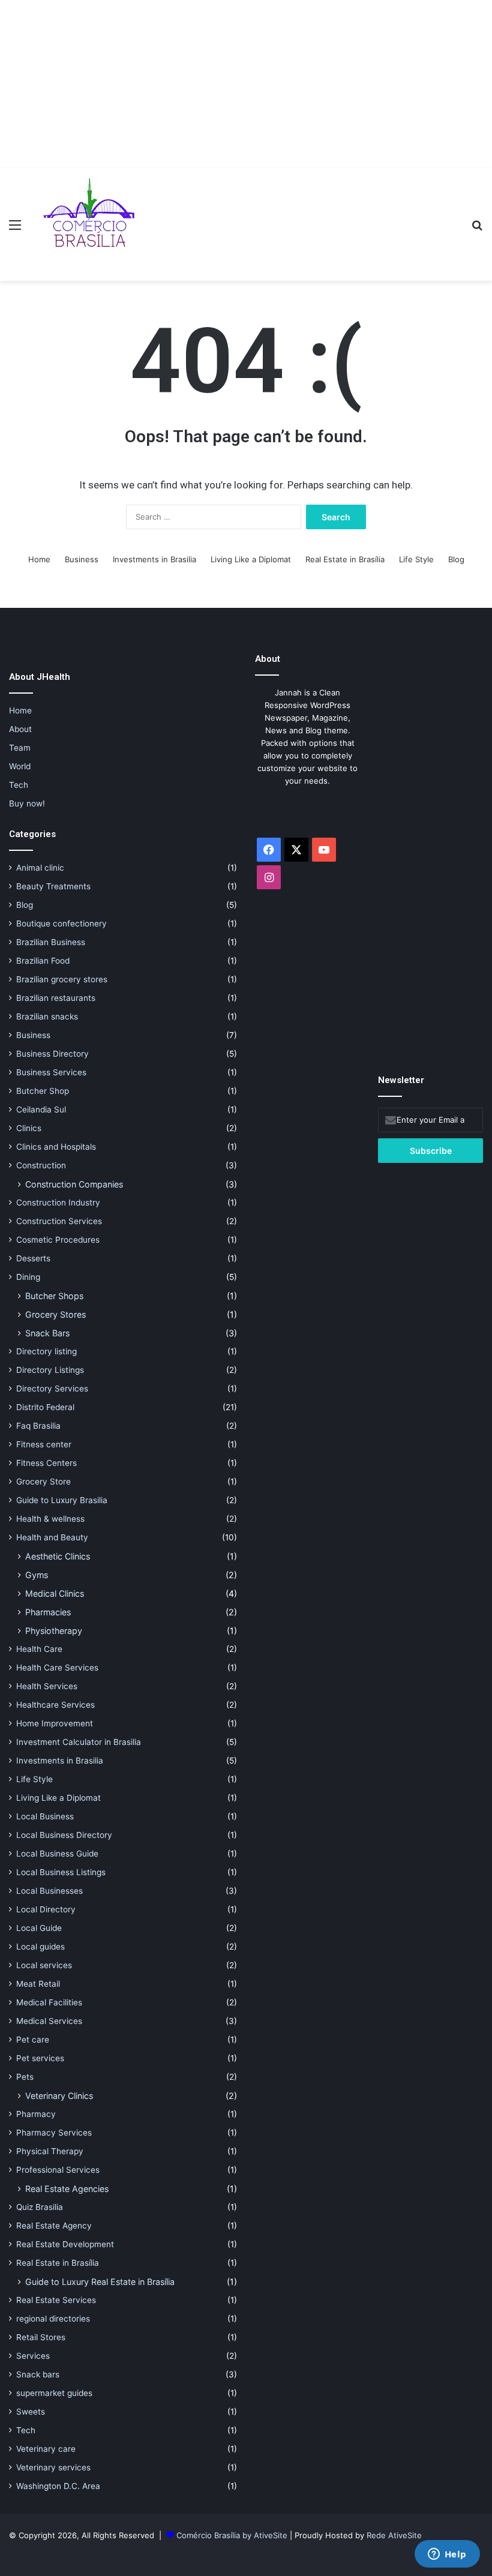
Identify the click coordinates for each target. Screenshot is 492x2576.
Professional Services (58, 2170)
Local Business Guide (57, 1854)
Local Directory (46, 1909)
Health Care (39, 1649)
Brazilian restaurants (56, 998)
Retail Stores (41, 2337)
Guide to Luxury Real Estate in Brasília (100, 2282)
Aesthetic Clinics (58, 1556)
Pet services (40, 2058)
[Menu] (15, 229)
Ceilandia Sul (41, 1109)
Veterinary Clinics (59, 2096)
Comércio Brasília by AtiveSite (233, 2535)
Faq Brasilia (38, 1426)
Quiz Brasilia (40, 2207)
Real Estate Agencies (67, 2189)
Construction (41, 1165)
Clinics (29, 1128)
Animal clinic (40, 868)
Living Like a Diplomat (251, 559)
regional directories (53, 2319)
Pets (25, 2077)
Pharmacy (36, 2114)
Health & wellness (50, 1519)
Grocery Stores (55, 1314)
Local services (44, 1965)
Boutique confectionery (61, 923)
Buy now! (27, 803)
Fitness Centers (46, 1463)
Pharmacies (48, 1612)
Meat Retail (38, 1984)
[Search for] (477, 229)
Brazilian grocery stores (62, 979)
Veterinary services (53, 2467)
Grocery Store (43, 1482)
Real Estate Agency (54, 2226)
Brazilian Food (43, 961)
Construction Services (59, 1221)
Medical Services (49, 2021)
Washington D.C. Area (58, 2486)
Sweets (31, 2412)
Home (39, 559)
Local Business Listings (61, 1872)
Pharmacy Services (54, 2133)
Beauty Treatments (53, 886)
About (20, 729)
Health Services (47, 1686)
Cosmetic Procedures (58, 1240)
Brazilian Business (51, 942)
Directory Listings (50, 1370)
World (20, 766)
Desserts (33, 1258)
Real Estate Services (56, 2300)
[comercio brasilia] (89, 224)
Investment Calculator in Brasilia (79, 1742)
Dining (28, 1277)
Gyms (37, 1575)
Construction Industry (58, 1202)
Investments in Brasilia (154, 559)
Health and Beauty (52, 1537)
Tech (19, 785)
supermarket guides (54, 2393)
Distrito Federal (45, 1407)
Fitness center (44, 1444)
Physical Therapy (50, 2151)
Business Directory (52, 1054)
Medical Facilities (49, 2002)
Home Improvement (55, 1723)
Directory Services (52, 1389)
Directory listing (46, 1351)
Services (33, 2356)
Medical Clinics (55, 1593)
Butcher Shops (54, 1296)
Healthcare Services (55, 1705)
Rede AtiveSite (394, 2535)
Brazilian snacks (47, 1016)
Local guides (40, 1947)
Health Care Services (57, 1668)
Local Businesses (49, 1891)
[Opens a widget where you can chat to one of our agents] (447, 2555)
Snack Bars (47, 1333)
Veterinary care (46, 2449)
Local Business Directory (64, 1835)
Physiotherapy (54, 1631)
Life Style (416, 559)
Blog (456, 559)
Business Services (51, 1072)
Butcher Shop (43, 1091)
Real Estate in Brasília (345, 559)
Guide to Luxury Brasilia (62, 1500)
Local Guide (39, 1928)
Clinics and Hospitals (56, 1147)
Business (82, 559)
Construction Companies (74, 1184)
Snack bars (38, 2374)
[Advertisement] (246, 84)
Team (20, 748)
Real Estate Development (65, 2244)
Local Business (45, 1816)
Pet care (33, 2040)
